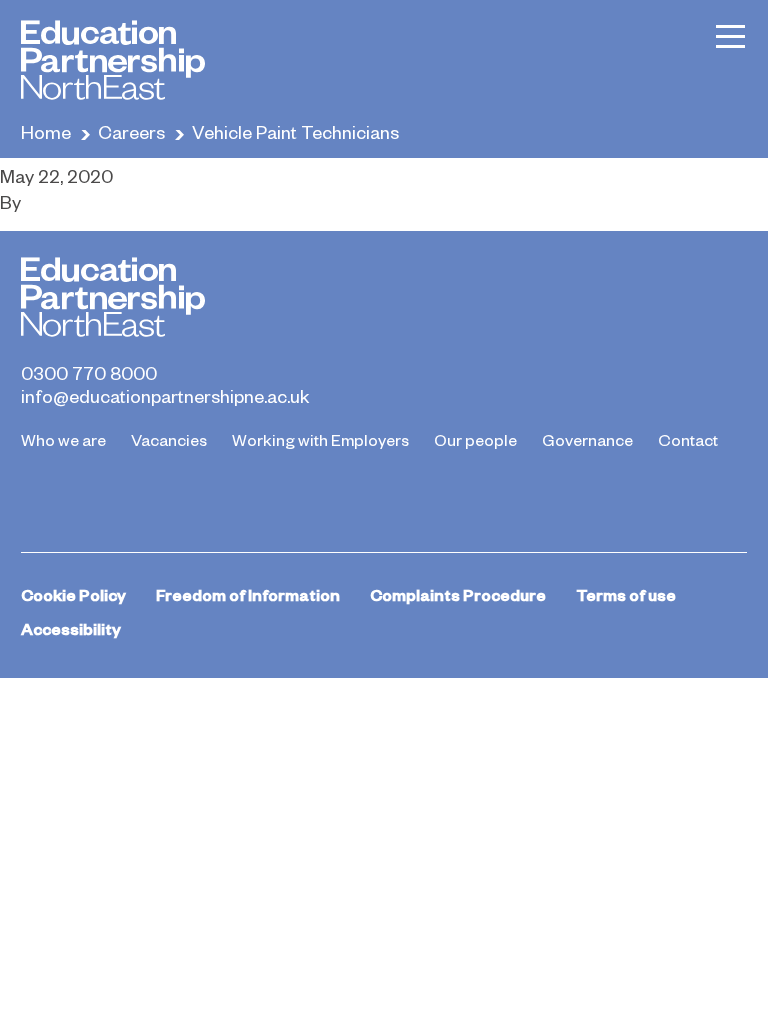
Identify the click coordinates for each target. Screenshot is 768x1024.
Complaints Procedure (458, 594)
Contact (688, 439)
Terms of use (626, 594)
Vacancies (169, 439)
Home (46, 131)
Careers (131, 131)
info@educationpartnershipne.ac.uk (165, 396)
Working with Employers (320, 439)
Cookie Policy (73, 594)
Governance (587, 439)
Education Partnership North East (113, 60)
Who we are (63, 439)
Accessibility (71, 628)
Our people (475, 439)
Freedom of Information (248, 594)
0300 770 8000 (89, 373)
